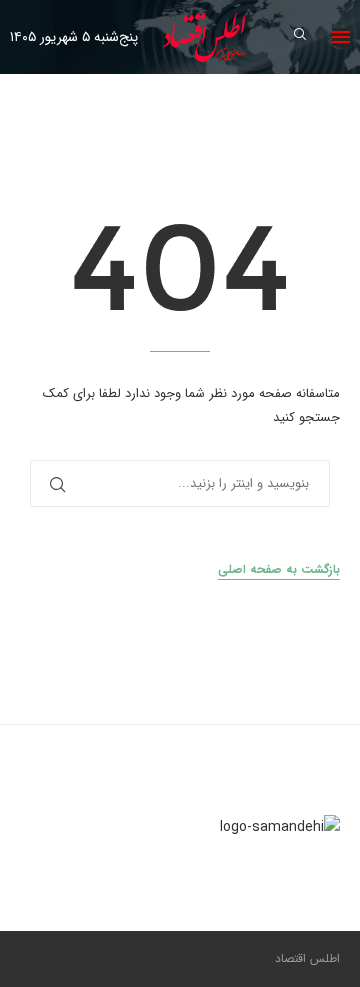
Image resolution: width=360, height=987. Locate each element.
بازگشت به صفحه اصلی (279, 570)
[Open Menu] (341, 37)
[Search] (300, 37)
